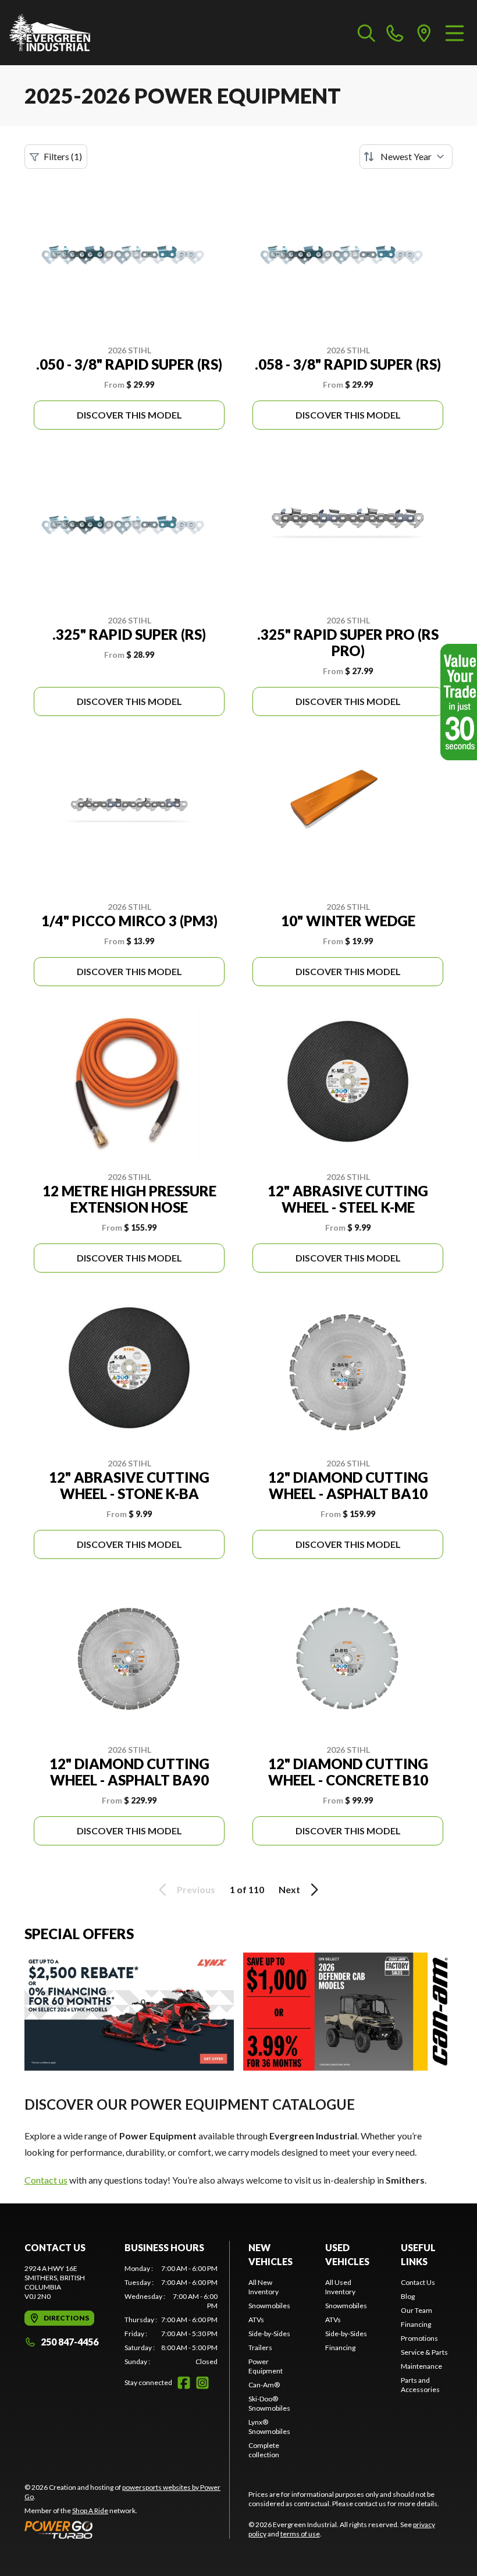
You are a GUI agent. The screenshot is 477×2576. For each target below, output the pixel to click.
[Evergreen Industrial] (50, 33)
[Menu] (455, 33)
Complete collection (264, 2450)
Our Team (417, 2310)
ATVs (256, 2320)
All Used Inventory (340, 2287)
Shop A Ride (90, 2511)
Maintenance (421, 2366)
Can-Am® (264, 2385)
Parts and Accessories (420, 2385)
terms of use (300, 2534)
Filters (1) (63, 156)
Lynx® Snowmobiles (269, 2427)
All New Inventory (264, 2287)
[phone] (395, 33)
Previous (196, 1889)
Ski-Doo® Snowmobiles (269, 2403)
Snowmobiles (269, 2306)
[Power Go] (127, 2529)
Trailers (260, 2348)
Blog (408, 2296)
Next (289, 1889)
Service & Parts (424, 2352)
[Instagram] (202, 2383)
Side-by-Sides (269, 2334)
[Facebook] (184, 2383)
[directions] (424, 33)
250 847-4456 (70, 2342)
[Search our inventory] (366, 33)
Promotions (419, 2338)
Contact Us (418, 2282)
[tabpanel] (171, 2315)
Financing (340, 2348)
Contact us (46, 2180)
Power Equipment (266, 2366)
